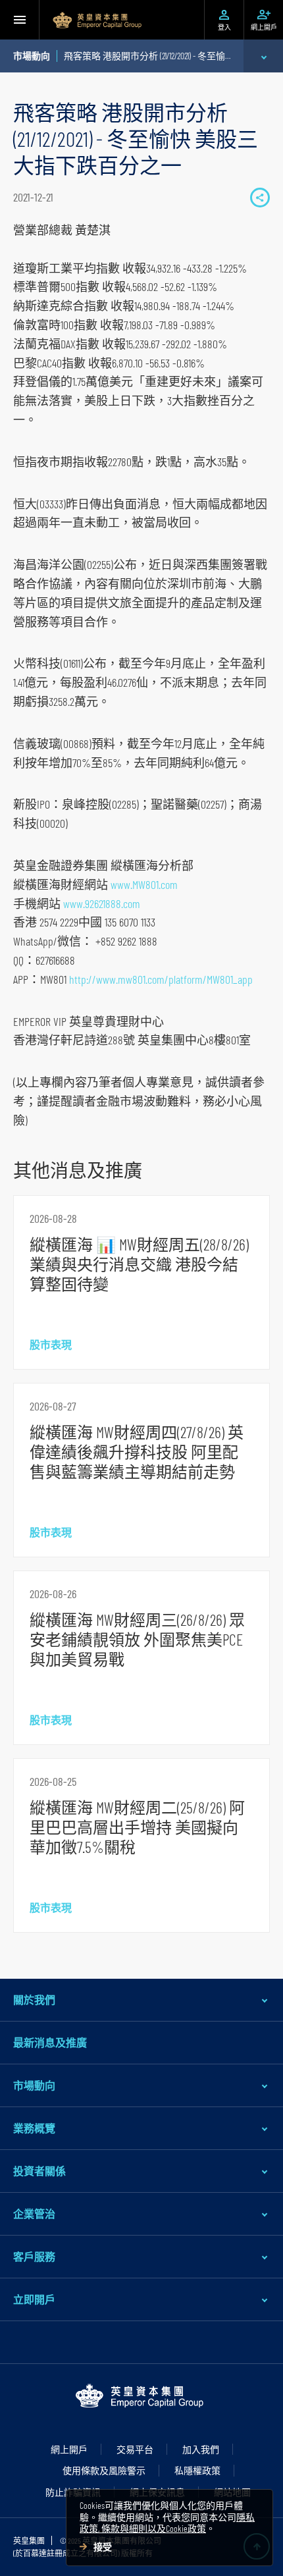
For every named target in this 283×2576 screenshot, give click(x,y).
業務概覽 (34, 2128)
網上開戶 (69, 2449)
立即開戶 (34, 2299)
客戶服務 (34, 2256)
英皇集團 (29, 2540)
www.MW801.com (144, 884)
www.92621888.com (102, 903)
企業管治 (34, 2214)
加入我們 (201, 2449)
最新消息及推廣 (50, 2042)
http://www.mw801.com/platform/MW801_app (161, 979)
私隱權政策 (197, 2470)
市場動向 (34, 2085)
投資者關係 (39, 2171)
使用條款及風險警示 (104, 2470)
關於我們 (34, 1999)
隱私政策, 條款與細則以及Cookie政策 (167, 2523)
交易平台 (135, 2449)
